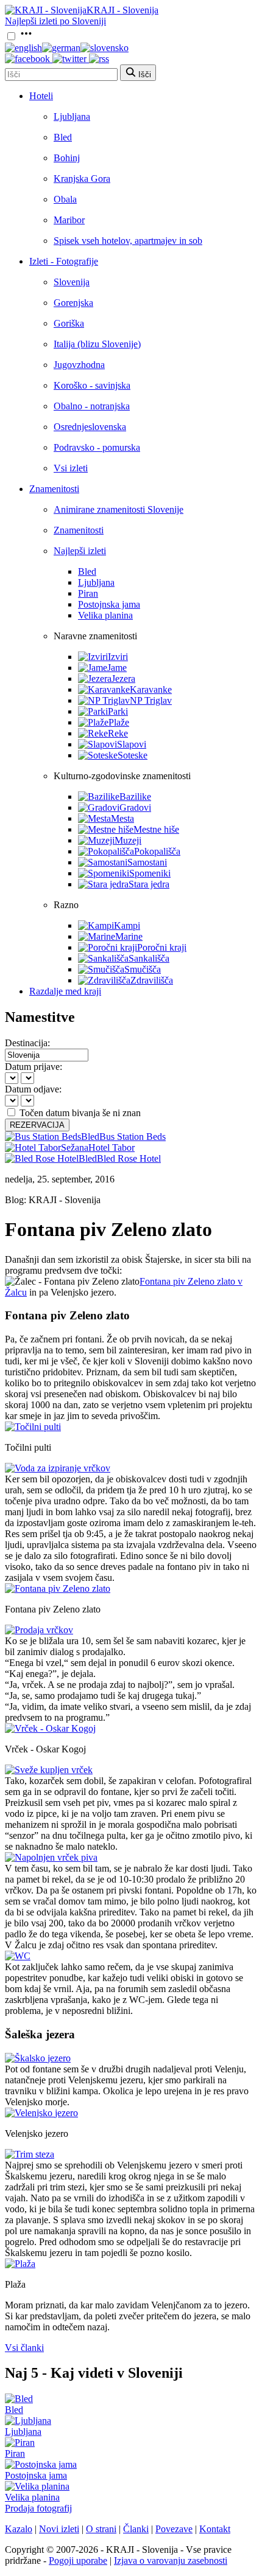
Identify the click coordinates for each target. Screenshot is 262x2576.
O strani (101, 2529)
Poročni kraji (162, 947)
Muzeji (128, 840)
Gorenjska (73, 303)
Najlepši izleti (80, 551)
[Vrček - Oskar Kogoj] (50, 1728)
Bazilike (135, 797)
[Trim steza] (30, 2154)
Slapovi (132, 744)
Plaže (119, 722)
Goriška (69, 323)
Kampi (127, 925)
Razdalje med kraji (65, 991)
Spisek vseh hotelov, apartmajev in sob (128, 241)
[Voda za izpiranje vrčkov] (58, 1468)
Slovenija (72, 282)
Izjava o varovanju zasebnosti (171, 2560)
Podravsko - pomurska (97, 447)
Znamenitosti (54, 489)
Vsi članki (24, 2348)
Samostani (147, 862)
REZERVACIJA (37, 1125)
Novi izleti (59, 2529)
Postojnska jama (109, 604)
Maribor (69, 220)
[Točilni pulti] (33, 1427)
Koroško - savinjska (92, 385)
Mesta (122, 818)
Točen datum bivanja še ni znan (80, 1113)
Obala (65, 199)
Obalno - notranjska (92, 406)
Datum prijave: (34, 1067)
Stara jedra (149, 884)
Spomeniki (150, 873)
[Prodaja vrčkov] (39, 1630)
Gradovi (135, 807)
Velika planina (105, 615)
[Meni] (26, 37)
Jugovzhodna (79, 365)
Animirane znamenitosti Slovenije (119, 509)
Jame (117, 668)
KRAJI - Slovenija (122, 10)
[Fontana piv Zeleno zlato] (58, 1588)
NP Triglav (151, 700)
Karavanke (151, 689)
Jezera (123, 679)
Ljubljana (72, 116)
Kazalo (19, 2529)
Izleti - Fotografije (64, 261)
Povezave (174, 2529)
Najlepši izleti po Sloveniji (55, 21)
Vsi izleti (71, 468)
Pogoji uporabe (78, 2560)
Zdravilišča (152, 980)
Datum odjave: (33, 1089)
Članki (136, 2529)
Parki (118, 711)
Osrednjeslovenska (90, 427)
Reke (118, 733)
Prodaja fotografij (38, 2508)
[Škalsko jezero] (38, 2058)
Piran (88, 593)
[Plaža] (20, 2264)
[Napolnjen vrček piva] (51, 1857)
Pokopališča (157, 851)
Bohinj (67, 158)
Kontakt (215, 2529)
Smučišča (143, 969)
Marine (129, 936)
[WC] (18, 1956)
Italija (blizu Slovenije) (97, 344)
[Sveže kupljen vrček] (49, 1770)
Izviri (118, 657)
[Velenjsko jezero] (41, 2113)
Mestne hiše (156, 829)
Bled (63, 137)
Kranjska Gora (82, 179)
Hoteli (41, 96)
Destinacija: (27, 1043)
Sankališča (149, 958)
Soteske (133, 755)
